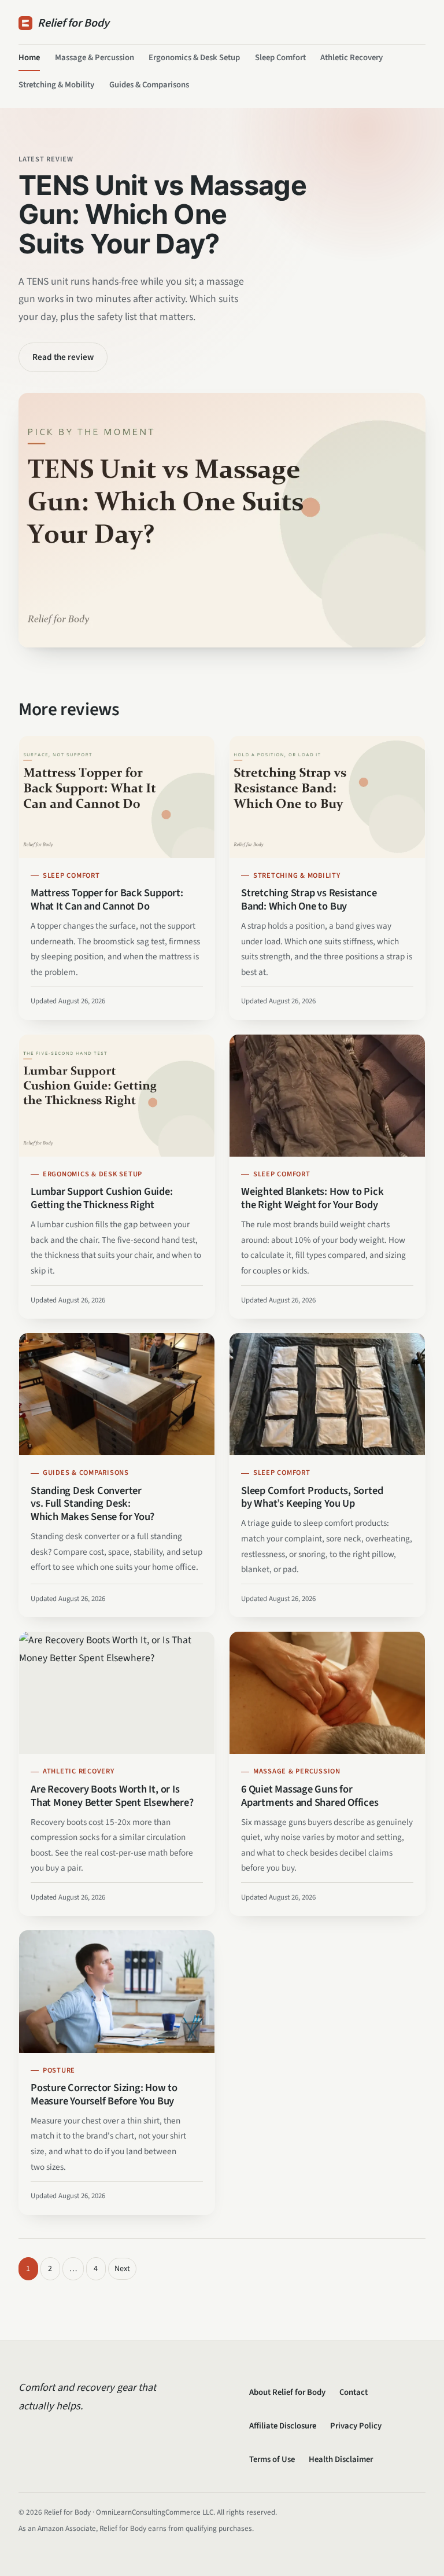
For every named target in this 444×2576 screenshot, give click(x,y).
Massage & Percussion (95, 58)
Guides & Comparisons (149, 85)
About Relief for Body (287, 2392)
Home (29, 58)
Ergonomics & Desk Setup (194, 58)
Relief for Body (73, 23)
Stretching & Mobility (56, 85)
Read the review (63, 357)
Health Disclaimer (341, 2459)
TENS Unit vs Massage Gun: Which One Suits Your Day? (162, 214)
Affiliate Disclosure (283, 2426)
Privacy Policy (356, 2426)
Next (122, 2269)
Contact (354, 2392)
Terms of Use (272, 2459)
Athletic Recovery (351, 58)
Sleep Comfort (280, 58)
